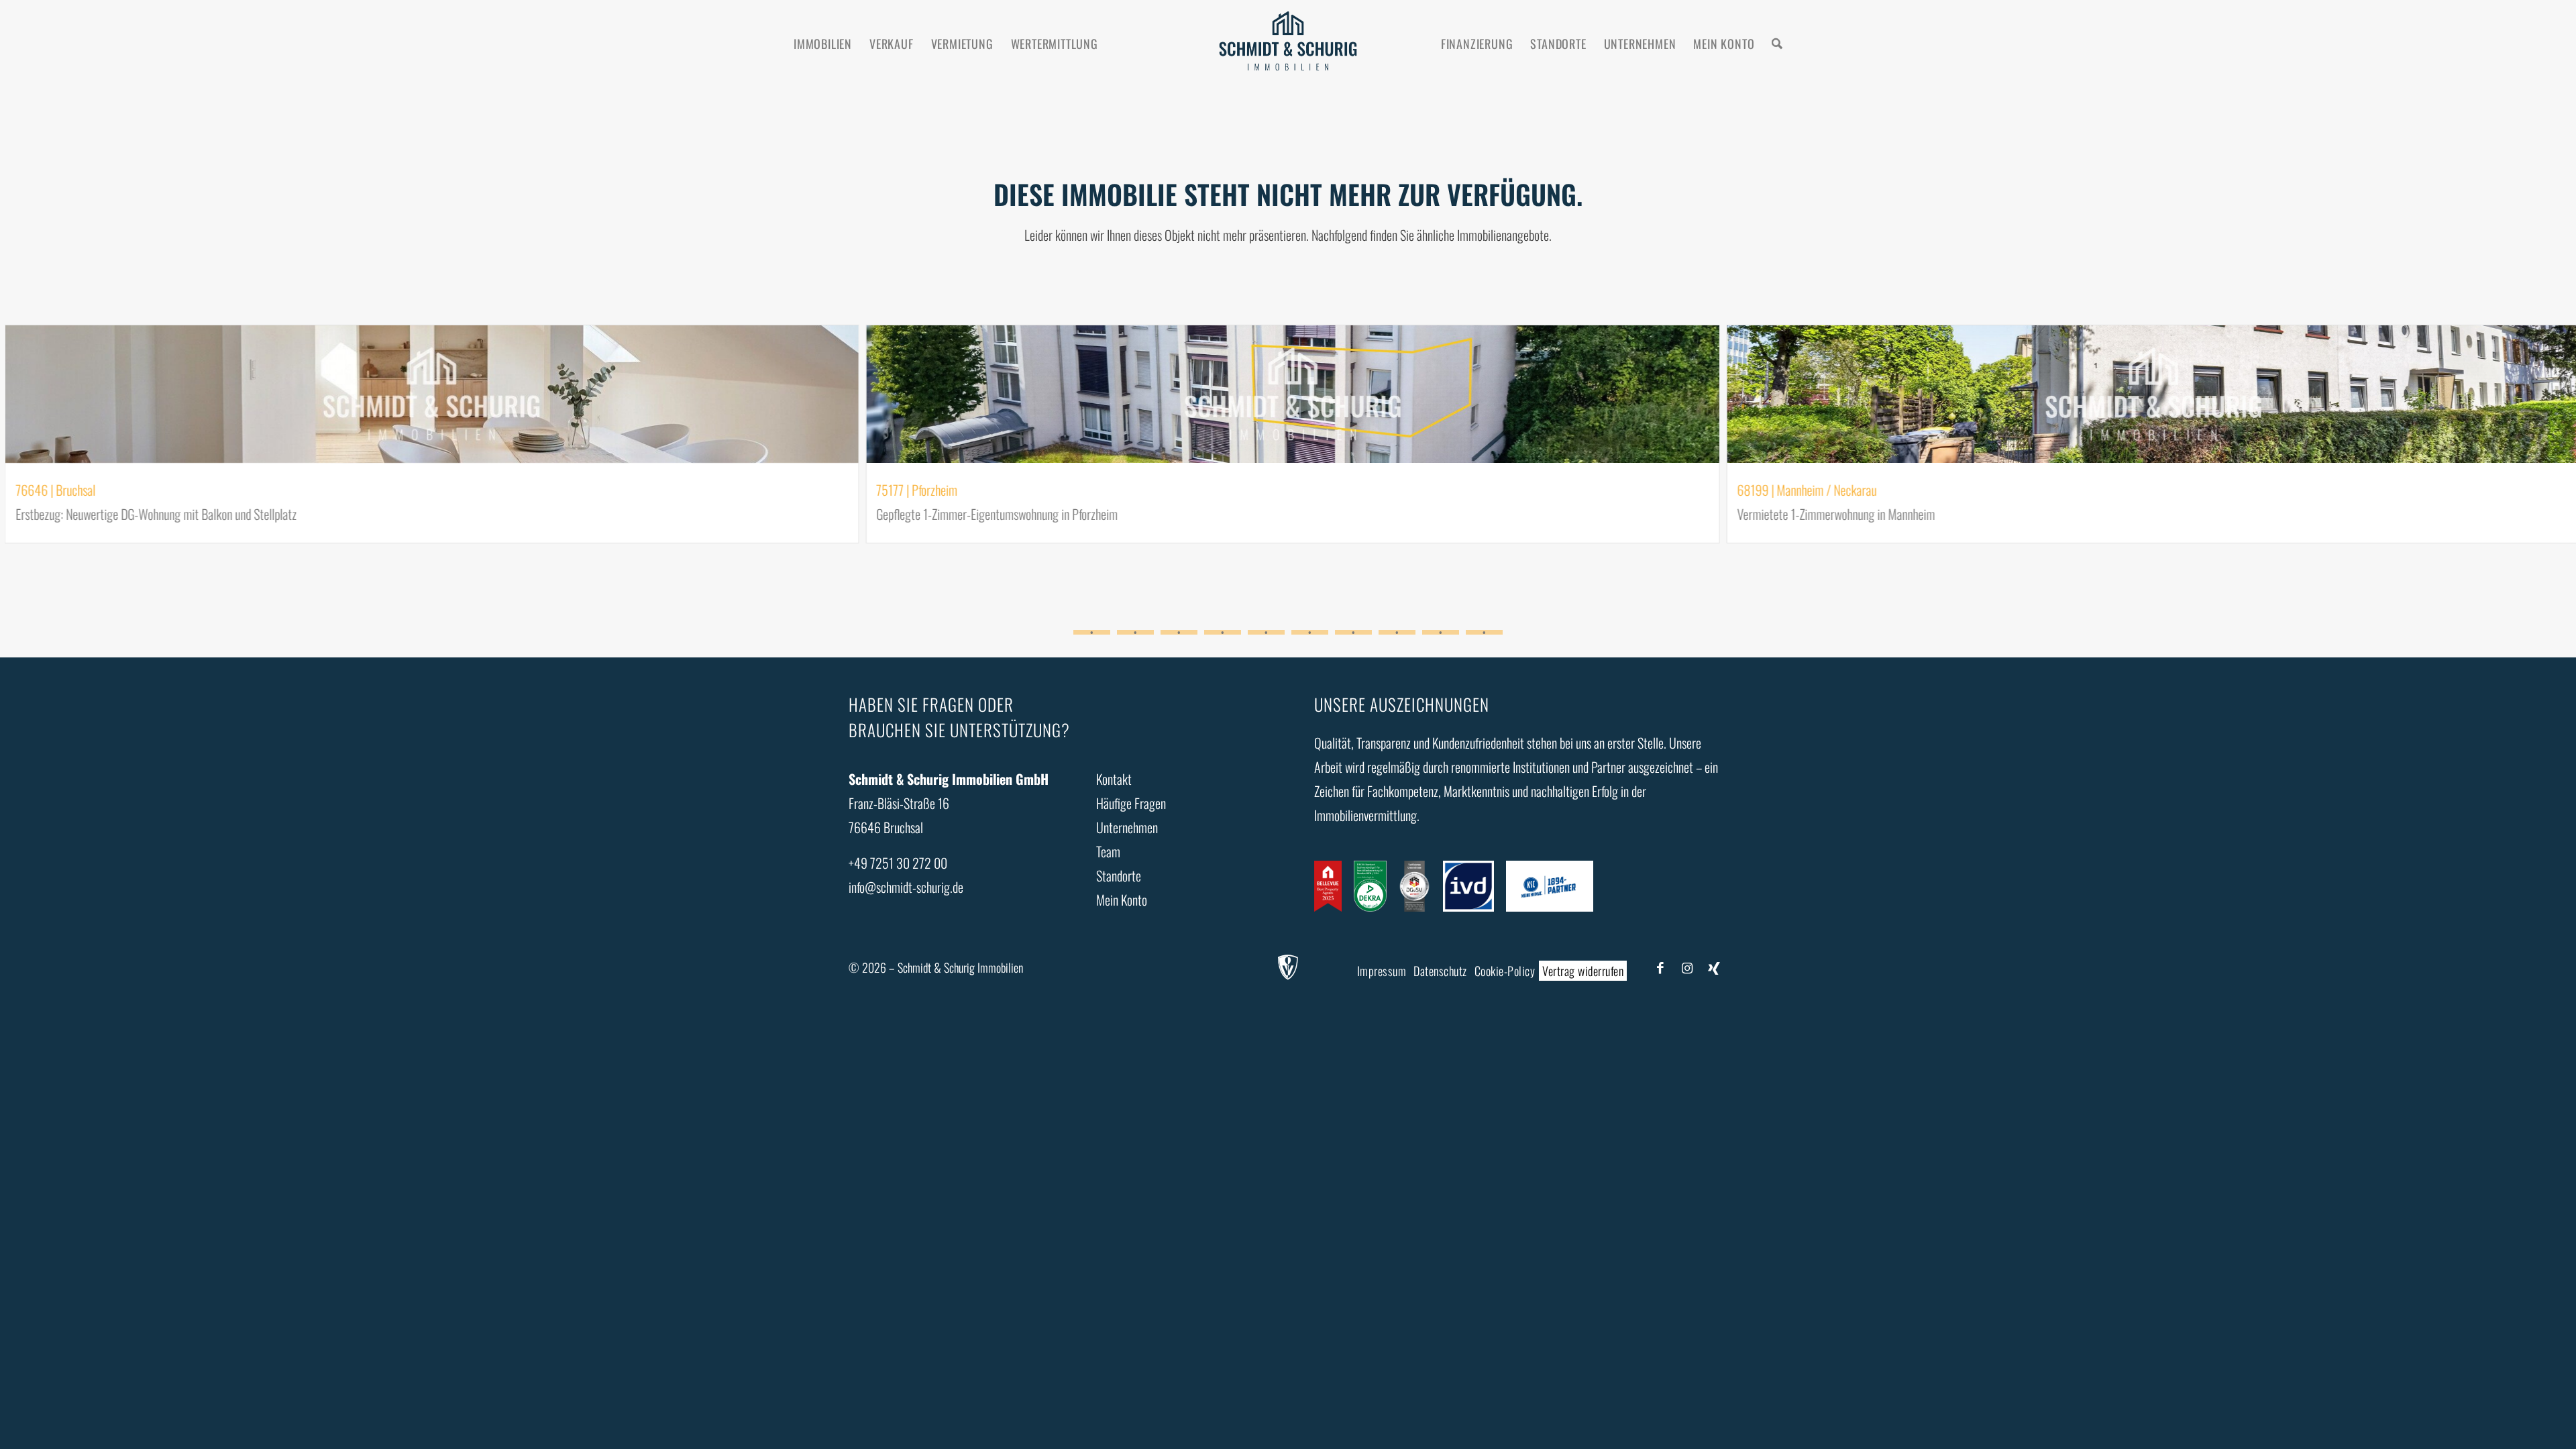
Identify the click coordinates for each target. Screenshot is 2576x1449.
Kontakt (1114, 779)
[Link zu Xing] (1714, 967)
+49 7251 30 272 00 (898, 863)
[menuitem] (823, 44)
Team (1108, 851)
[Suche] (1777, 44)
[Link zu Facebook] (1660, 967)
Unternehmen (1127, 827)
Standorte (1119, 875)
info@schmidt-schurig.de (906, 887)
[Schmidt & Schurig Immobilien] (1288, 44)
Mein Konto (1122, 900)
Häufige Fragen (1131, 803)
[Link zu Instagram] (1687, 967)
